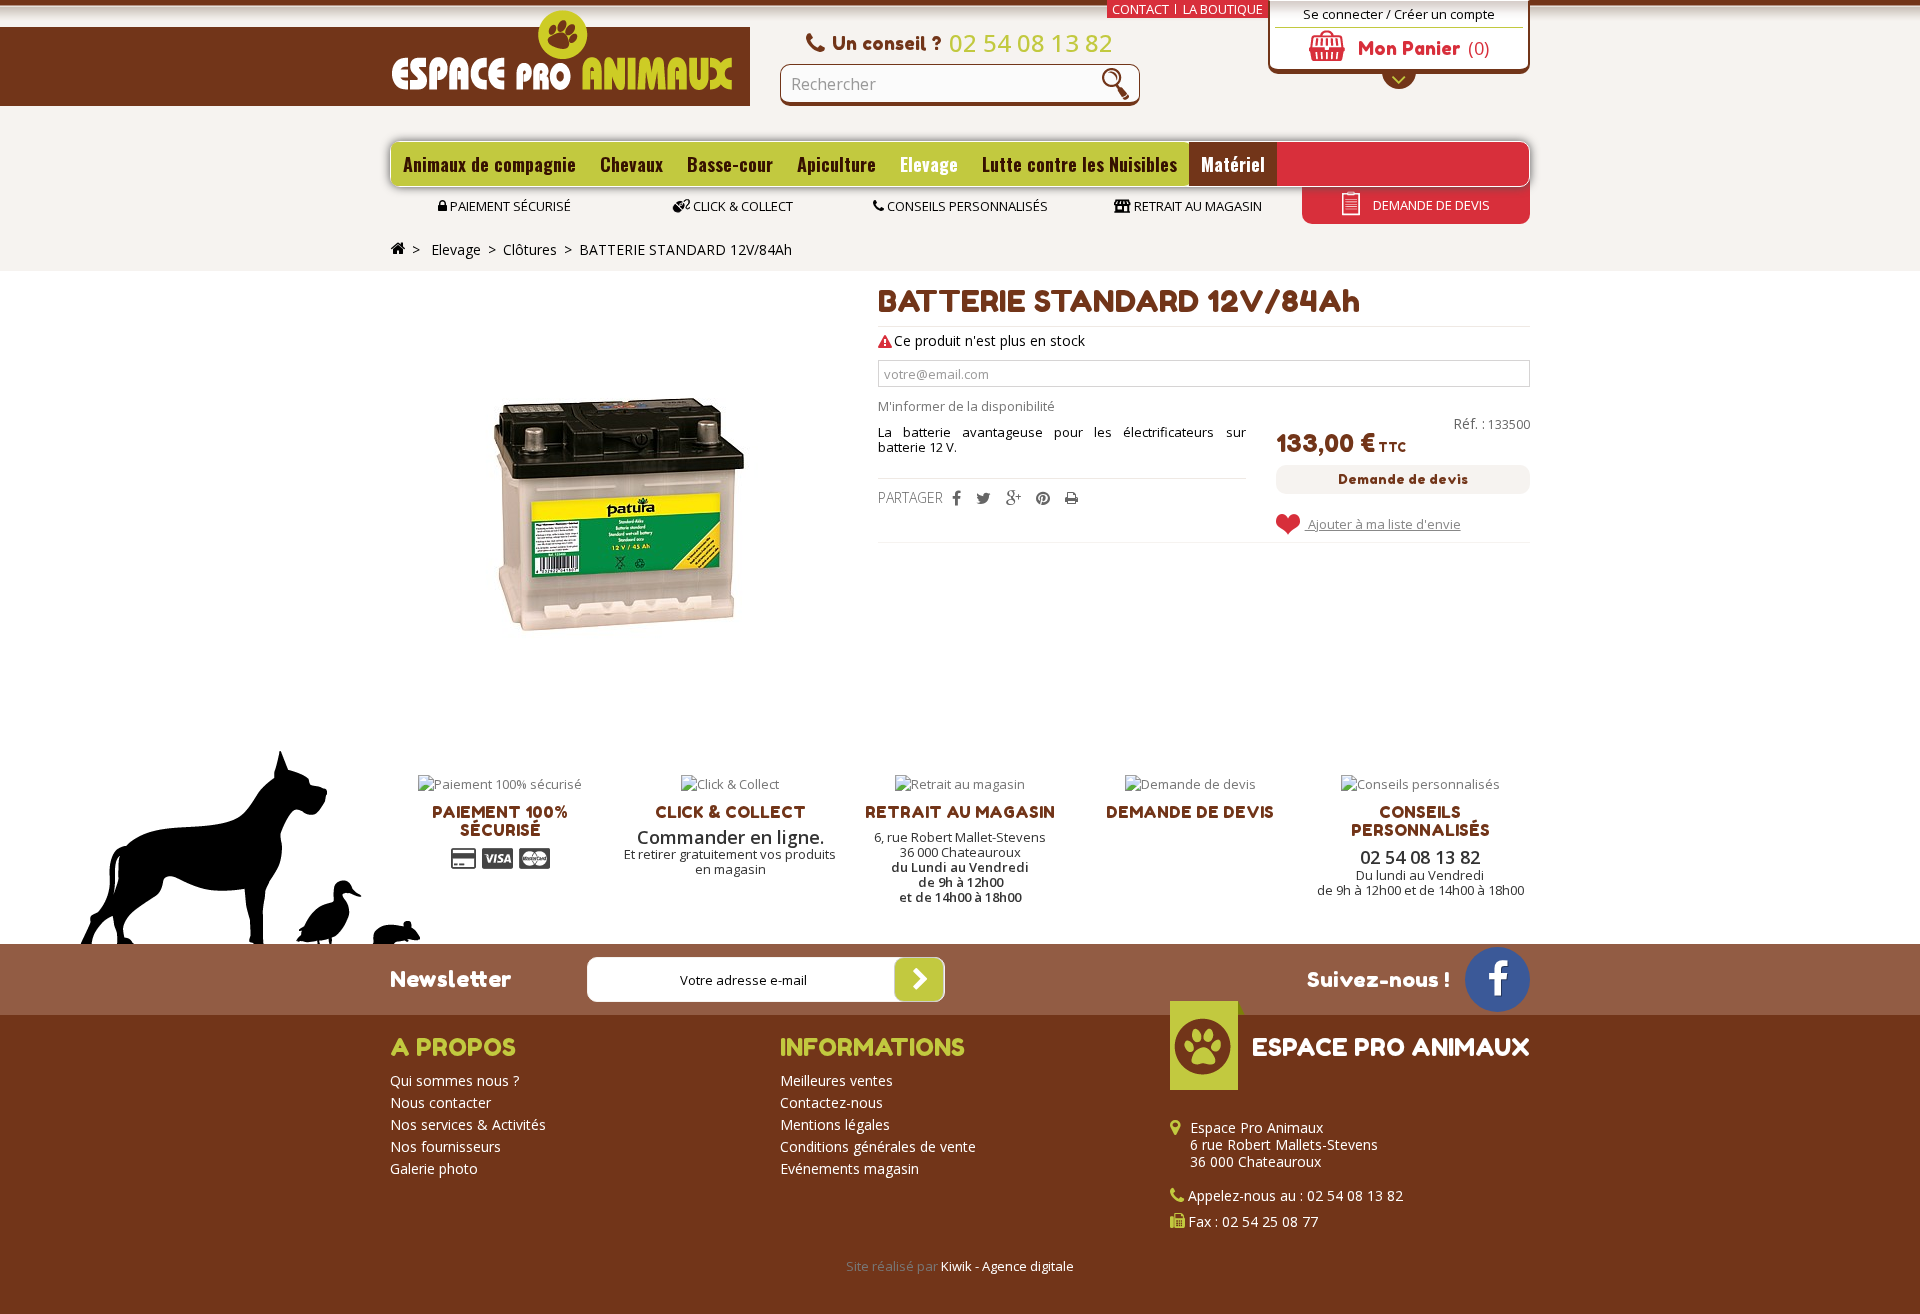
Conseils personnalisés (966, 206)
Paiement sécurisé (509, 206)
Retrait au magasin (1196, 206)
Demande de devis (1430, 205)
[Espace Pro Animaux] (570, 58)
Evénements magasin (849, 1168)
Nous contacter (440, 1102)
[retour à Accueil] (398, 249)
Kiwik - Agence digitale (1007, 1266)
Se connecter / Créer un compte (1399, 14)
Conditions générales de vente (878, 1146)
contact (1140, 9)
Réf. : (1469, 424)
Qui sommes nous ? (454, 1080)
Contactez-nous (831, 1102)
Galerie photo (434, 1168)
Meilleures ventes (836, 1080)
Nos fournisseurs (445, 1146)
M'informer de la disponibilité (966, 406)
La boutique (1223, 9)
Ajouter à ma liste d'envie (1383, 524)
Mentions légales (835, 1124)
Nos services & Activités (468, 1124)
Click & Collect (741, 206)
